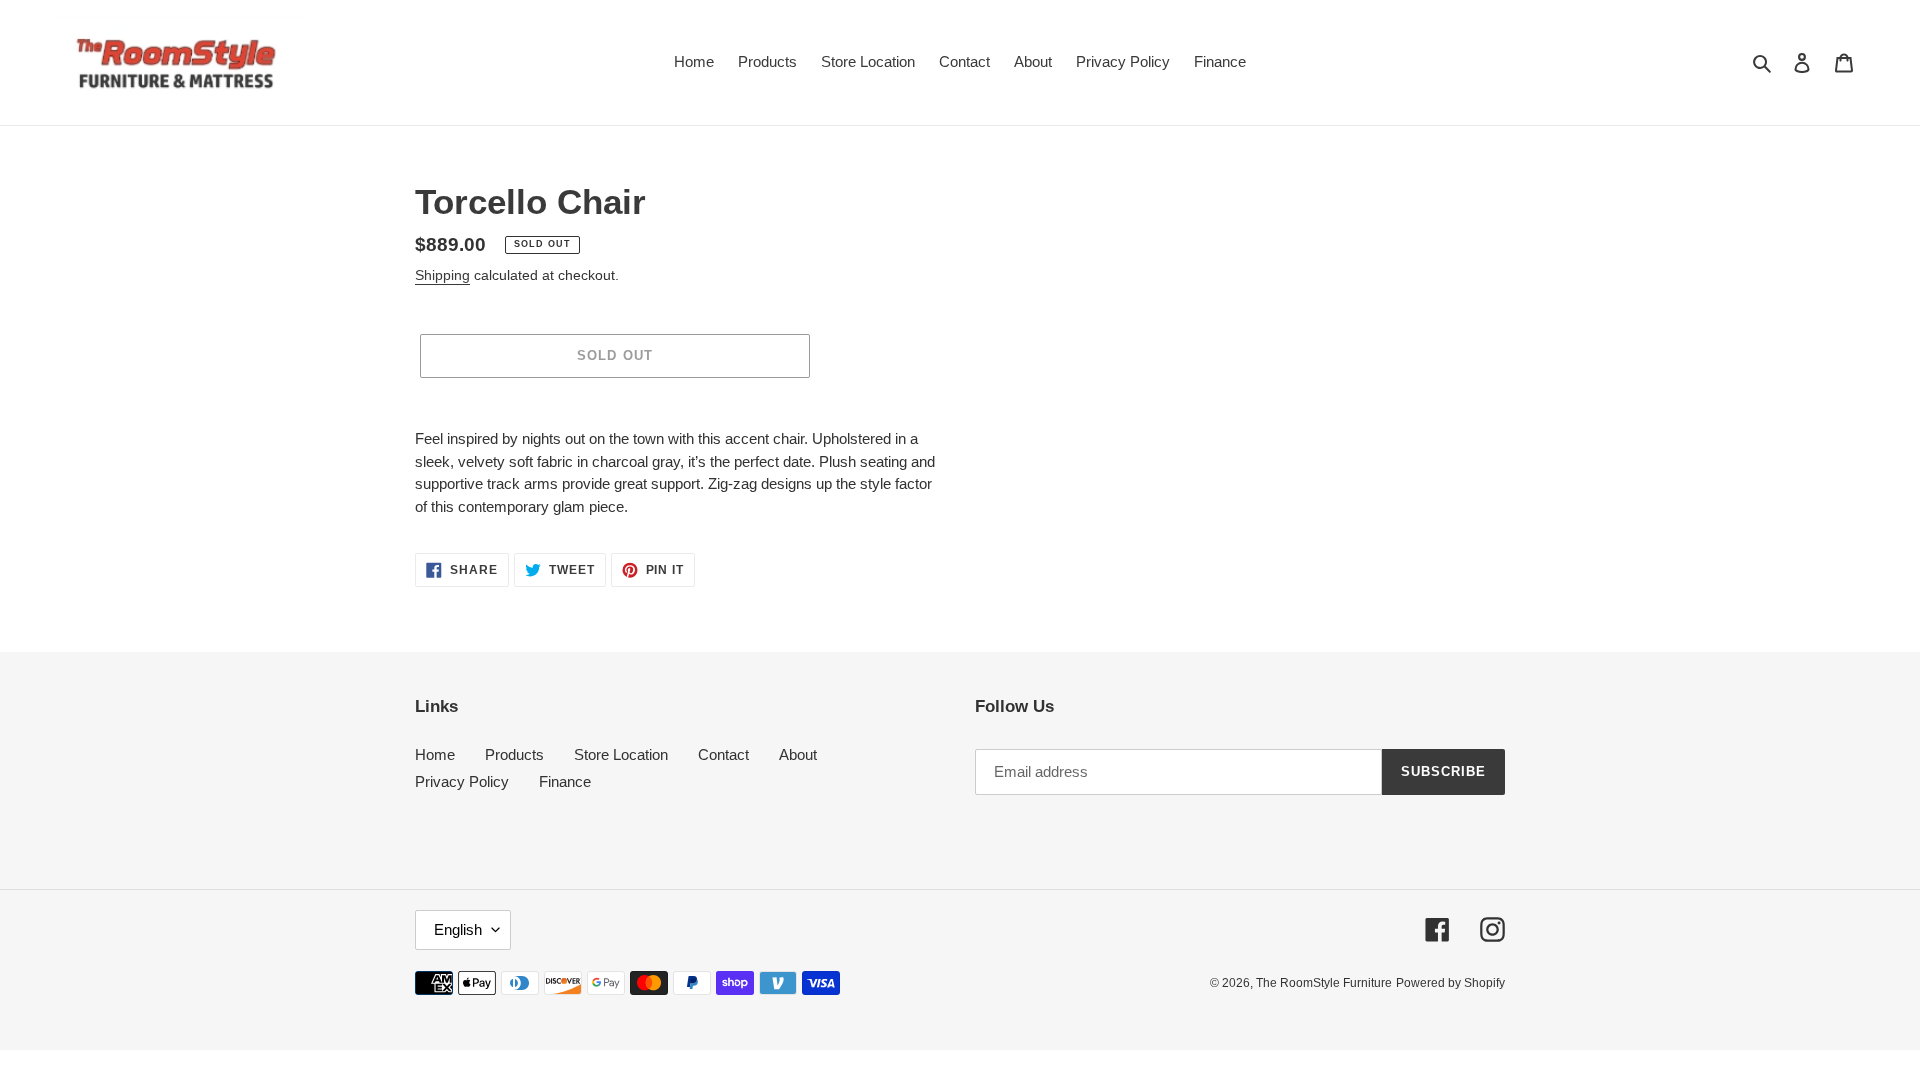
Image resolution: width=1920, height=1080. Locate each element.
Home (435, 754)
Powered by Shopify (1450, 983)
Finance (565, 781)
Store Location (621, 754)
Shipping (442, 275)
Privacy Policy (462, 781)
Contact (723, 754)
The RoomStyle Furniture (1324, 983)
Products (514, 754)
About (798, 754)
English (458, 929)
